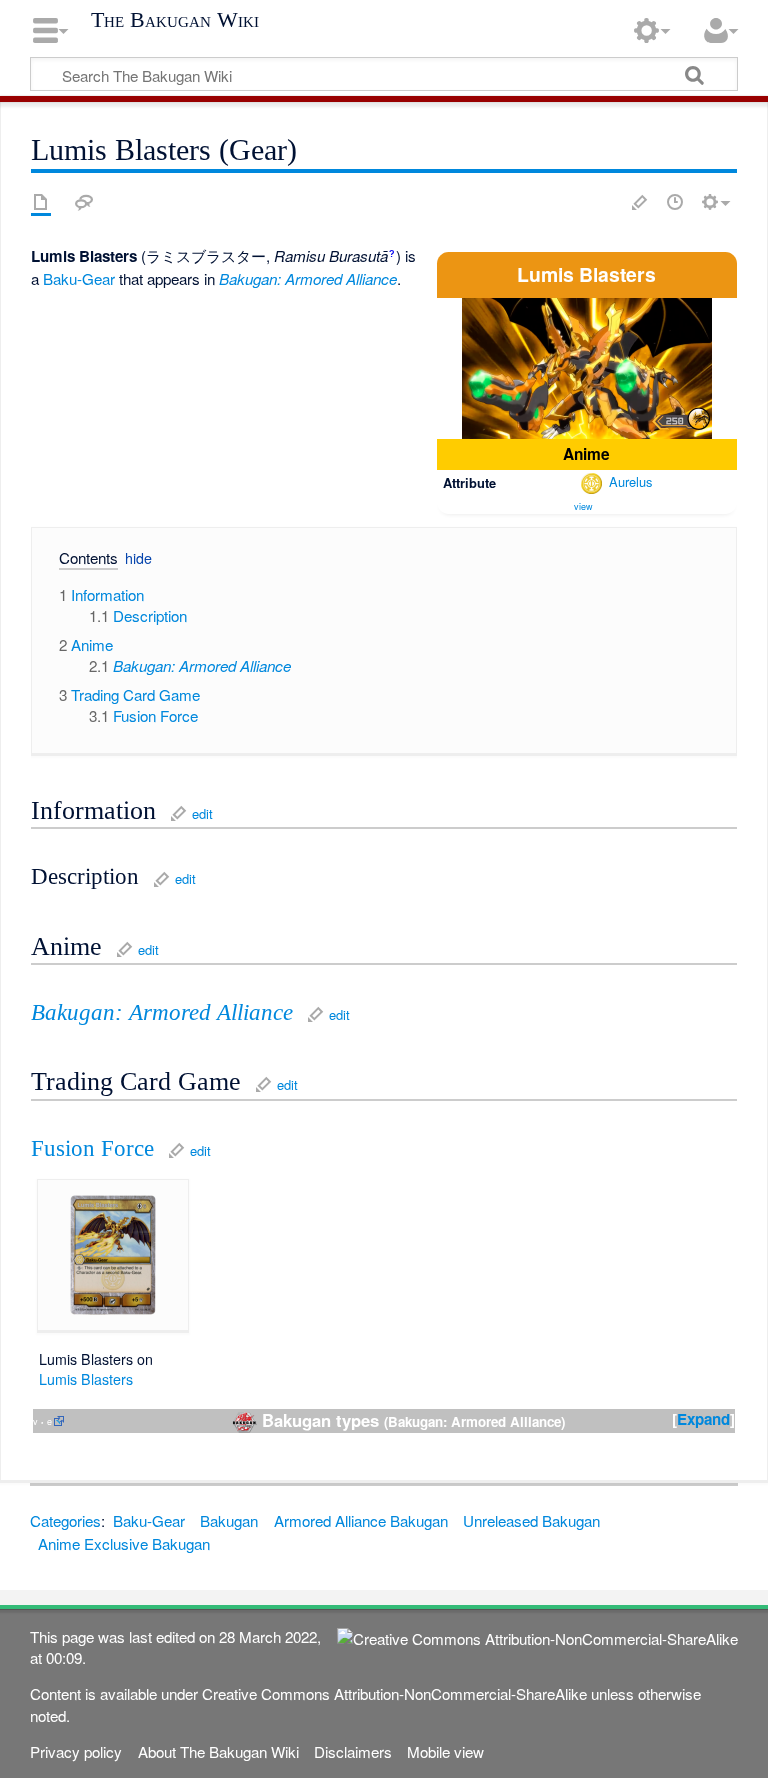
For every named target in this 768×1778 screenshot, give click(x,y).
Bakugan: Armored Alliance (308, 278)
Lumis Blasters (86, 1379)
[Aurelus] (591, 481)
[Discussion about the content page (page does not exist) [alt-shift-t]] (84, 202)
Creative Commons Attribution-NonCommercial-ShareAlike (394, 1693)
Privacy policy (76, 1751)
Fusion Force (92, 1148)
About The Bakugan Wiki (218, 1751)
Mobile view (445, 1751)
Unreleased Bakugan (531, 1520)
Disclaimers (353, 1751)
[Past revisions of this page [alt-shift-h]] (675, 202)
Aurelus (630, 481)
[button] (80, 561)
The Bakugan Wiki (175, 20)
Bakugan (229, 1520)
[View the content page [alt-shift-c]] (41, 202)
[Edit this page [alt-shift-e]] (640, 202)
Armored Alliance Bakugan (361, 1520)
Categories (65, 1520)
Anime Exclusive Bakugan (124, 1543)
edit (202, 813)
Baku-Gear (79, 278)
